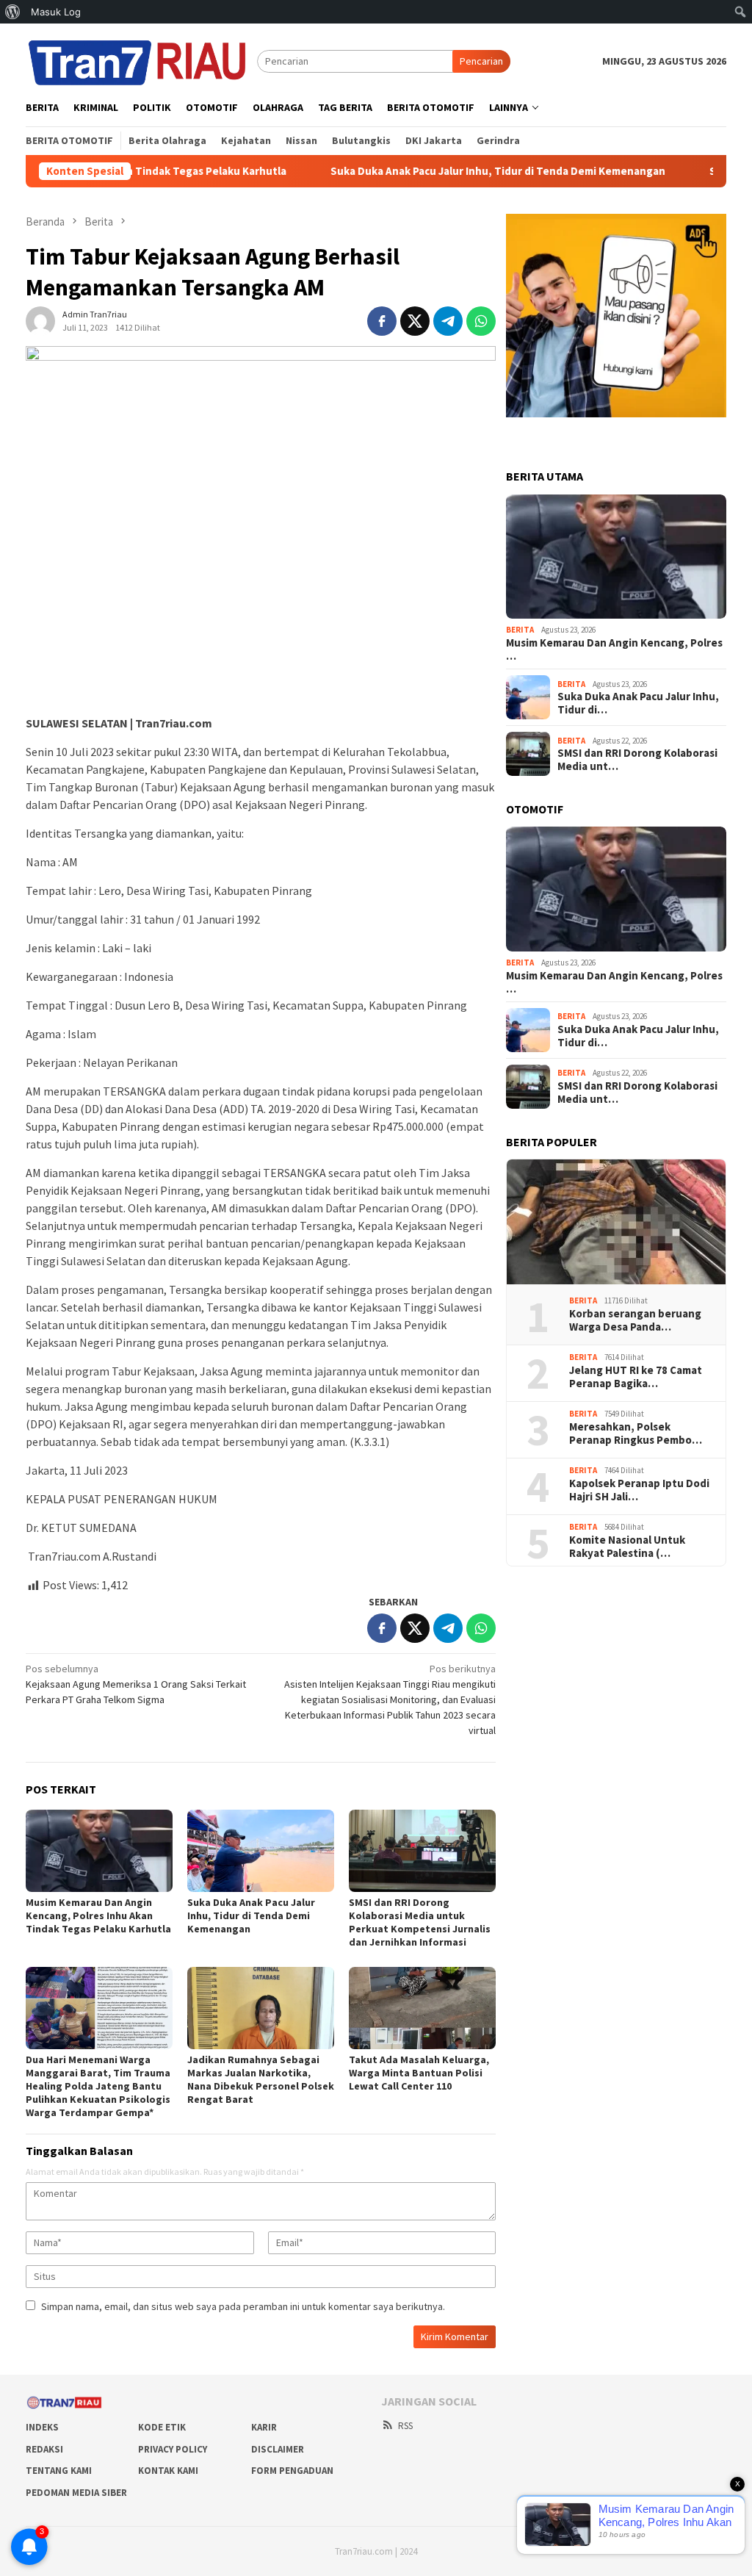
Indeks (42, 2427)
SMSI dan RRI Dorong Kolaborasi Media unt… (637, 760)
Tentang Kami (59, 2471)
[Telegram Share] (448, 321)
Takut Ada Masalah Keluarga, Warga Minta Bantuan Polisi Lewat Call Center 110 (419, 2073)
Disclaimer (278, 2449)
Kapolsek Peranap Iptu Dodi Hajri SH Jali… (639, 1490)
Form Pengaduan (292, 2471)
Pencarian (481, 61)
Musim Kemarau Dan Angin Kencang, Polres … (614, 650)
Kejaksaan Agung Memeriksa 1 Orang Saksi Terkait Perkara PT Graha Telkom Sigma (136, 1684)
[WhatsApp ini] (481, 321)
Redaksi (44, 2449)
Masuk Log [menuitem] (56, 12)
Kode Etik (162, 2427)
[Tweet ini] (415, 321)
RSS (405, 2426)
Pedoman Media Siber (76, 2493)
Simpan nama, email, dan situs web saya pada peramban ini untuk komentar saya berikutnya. (243, 2306)
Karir (264, 2427)
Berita (520, 630)
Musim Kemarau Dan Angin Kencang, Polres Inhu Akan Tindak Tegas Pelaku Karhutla (98, 1915)
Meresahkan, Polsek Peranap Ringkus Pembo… (636, 1433)
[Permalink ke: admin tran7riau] (40, 320)
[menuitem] (13, 12)
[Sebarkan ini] (382, 321)
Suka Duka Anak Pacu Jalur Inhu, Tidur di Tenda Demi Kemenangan (426, 171)
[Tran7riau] (141, 60)
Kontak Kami (168, 2471)
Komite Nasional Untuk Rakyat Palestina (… (627, 1547)
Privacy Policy (173, 2449)
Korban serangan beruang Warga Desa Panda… (635, 1320)
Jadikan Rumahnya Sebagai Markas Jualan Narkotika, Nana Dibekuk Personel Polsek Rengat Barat (261, 2079)
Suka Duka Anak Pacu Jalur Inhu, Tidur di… (638, 703)
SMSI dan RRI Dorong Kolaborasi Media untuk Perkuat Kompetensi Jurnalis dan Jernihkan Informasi (420, 1922)
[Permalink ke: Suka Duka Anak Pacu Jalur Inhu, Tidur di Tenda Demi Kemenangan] (261, 1851)
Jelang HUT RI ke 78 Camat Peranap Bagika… (636, 1377)
